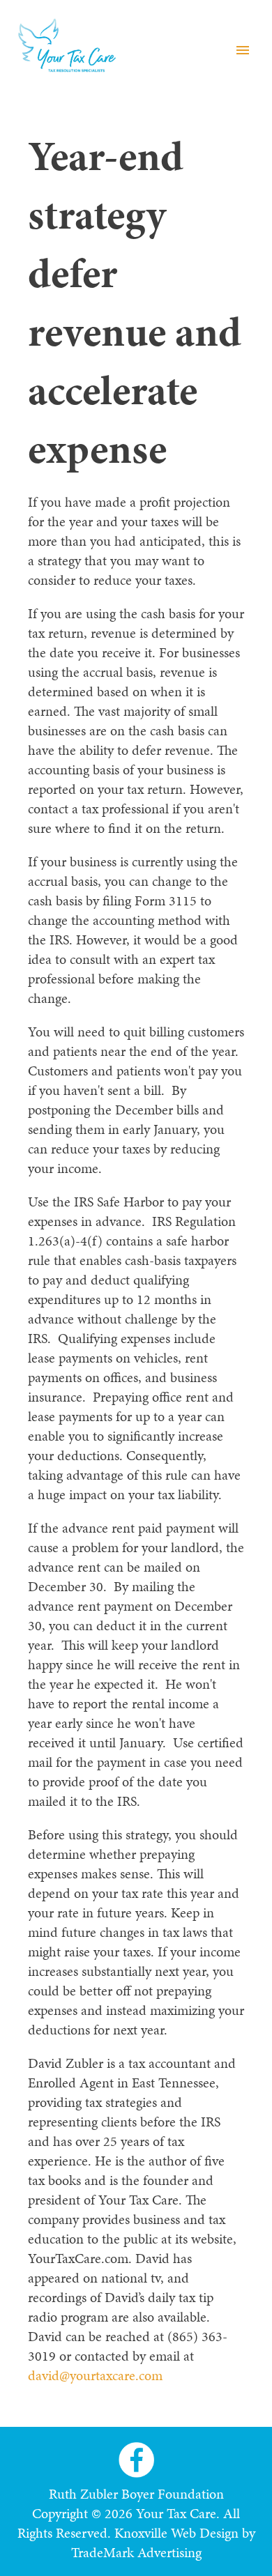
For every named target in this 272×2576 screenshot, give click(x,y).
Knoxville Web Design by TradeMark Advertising (163, 2543)
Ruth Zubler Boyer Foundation (136, 2494)
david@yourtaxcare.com (95, 2375)
